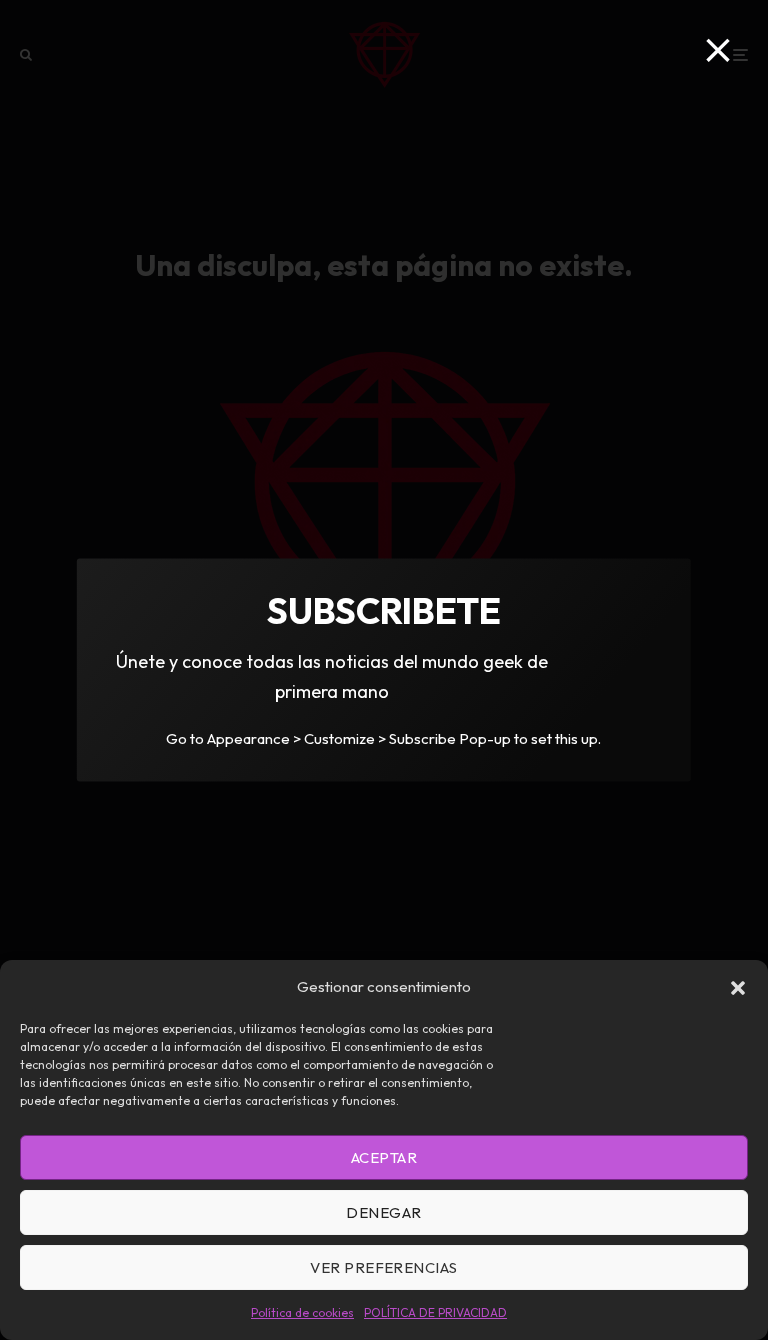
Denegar (383, 1212)
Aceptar (384, 1157)
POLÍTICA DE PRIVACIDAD (435, 1312)
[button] (738, 988)
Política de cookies (302, 1312)
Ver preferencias (383, 1267)
